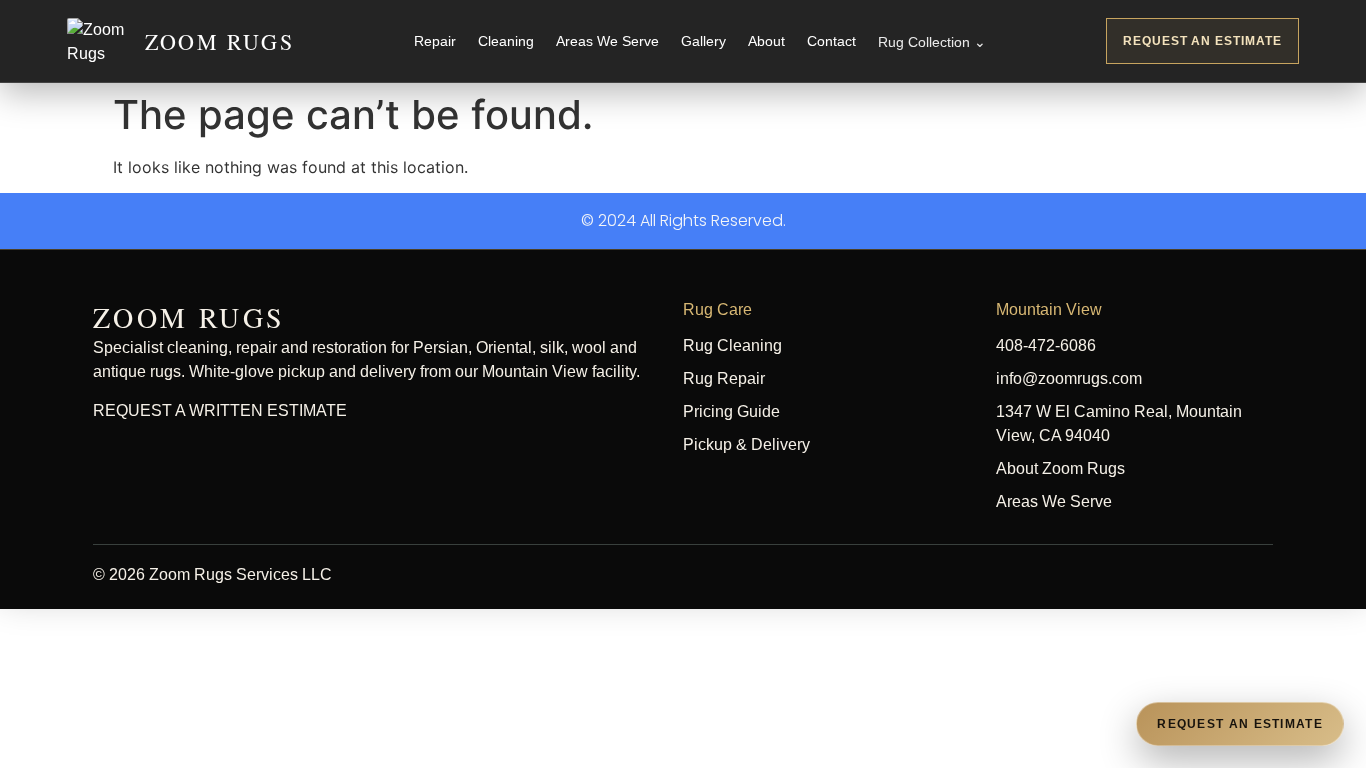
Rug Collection (932, 42)
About (766, 41)
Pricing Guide (731, 411)
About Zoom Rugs (1060, 468)
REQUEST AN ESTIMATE (1202, 41)
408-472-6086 (1046, 345)
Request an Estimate (1240, 724)
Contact (831, 41)
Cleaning (506, 41)
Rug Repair (724, 378)
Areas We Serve (607, 41)
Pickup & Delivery (746, 444)
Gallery (703, 41)
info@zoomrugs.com (1069, 378)
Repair (435, 41)
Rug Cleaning (732, 345)
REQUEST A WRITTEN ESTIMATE (220, 410)
